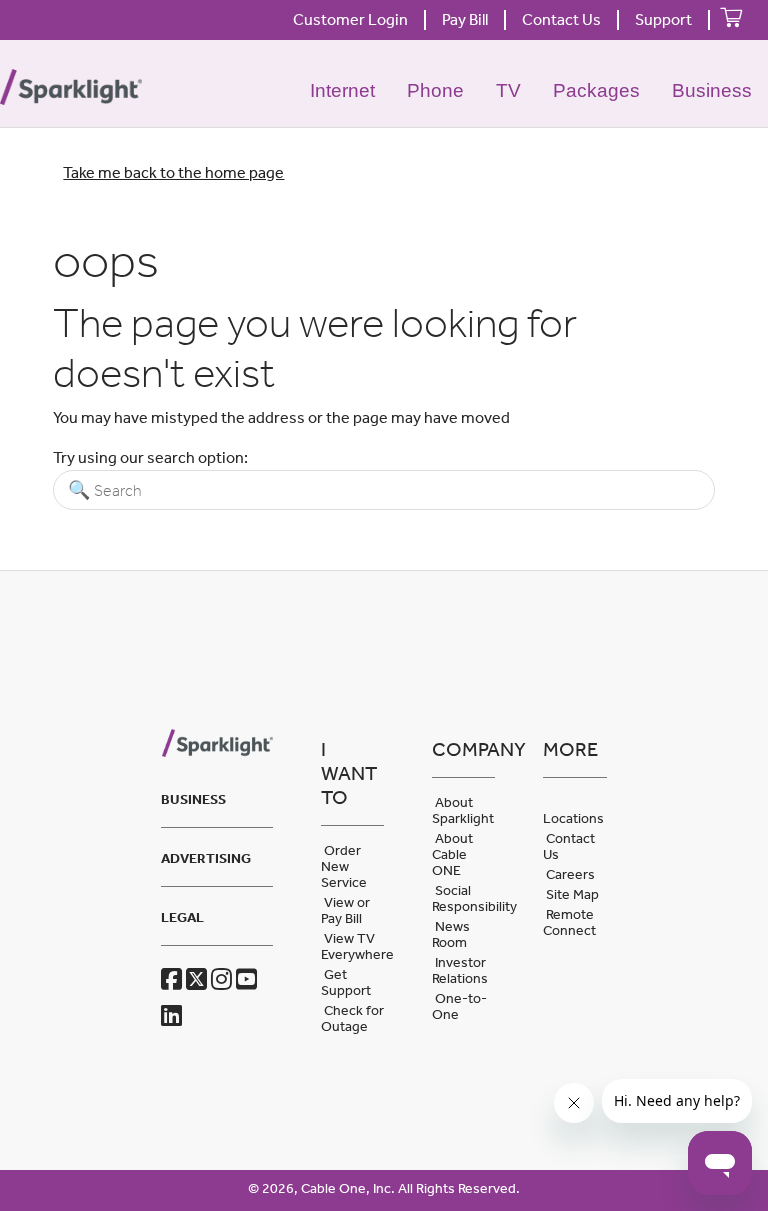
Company (463, 749)
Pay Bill (465, 19)
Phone (435, 90)
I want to (349, 773)
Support (663, 19)
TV (508, 90)
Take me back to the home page (173, 172)
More (570, 749)
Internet (342, 90)
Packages (596, 90)
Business (712, 90)
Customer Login (350, 19)
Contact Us (561, 19)
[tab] (216, 796)
